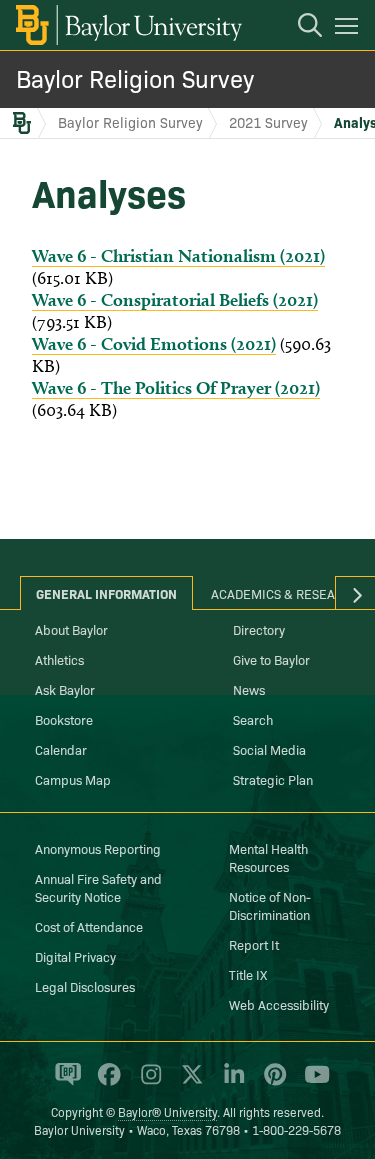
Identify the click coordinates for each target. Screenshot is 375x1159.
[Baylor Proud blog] (64, 1083)
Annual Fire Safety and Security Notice (98, 887)
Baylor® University (167, 1111)
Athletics (59, 659)
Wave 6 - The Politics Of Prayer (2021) (176, 387)
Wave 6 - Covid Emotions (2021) (154, 343)
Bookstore (64, 719)
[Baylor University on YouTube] (312, 1083)
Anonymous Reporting (98, 848)
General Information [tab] (106, 593)
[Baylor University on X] (188, 1083)
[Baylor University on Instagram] (147, 1083)
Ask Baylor (65, 689)
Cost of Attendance (89, 926)
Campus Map (73, 779)
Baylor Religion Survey (135, 77)
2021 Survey (268, 122)
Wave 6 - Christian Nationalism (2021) (178, 255)
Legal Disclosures (85, 986)
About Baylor (71, 629)
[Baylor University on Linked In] (230, 1083)
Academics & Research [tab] (285, 593)
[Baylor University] (127, 25)
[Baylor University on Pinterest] (271, 1083)
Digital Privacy (75, 956)
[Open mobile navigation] (349, 29)
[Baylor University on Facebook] (105, 1083)
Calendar (61, 749)
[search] (300, 28)
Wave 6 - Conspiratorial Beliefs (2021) (175, 299)
